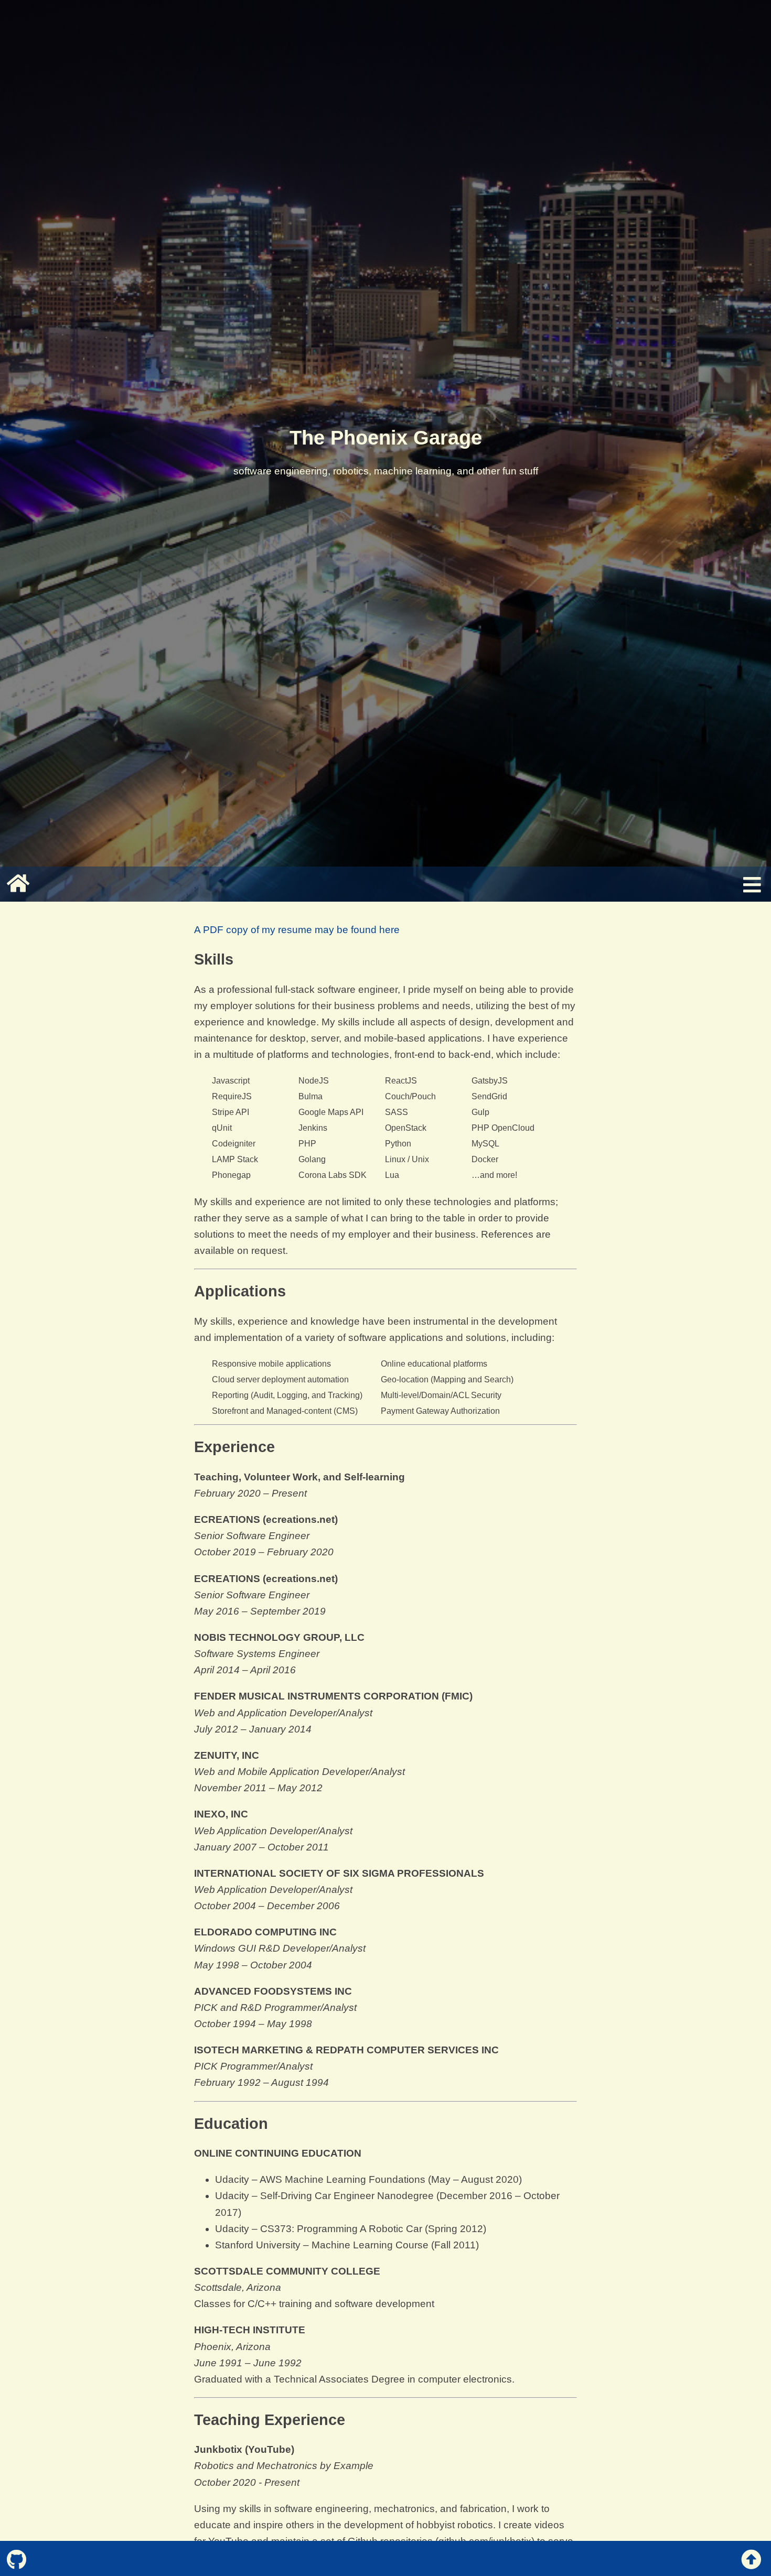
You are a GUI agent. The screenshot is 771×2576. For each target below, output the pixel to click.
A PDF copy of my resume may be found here (297, 930)
